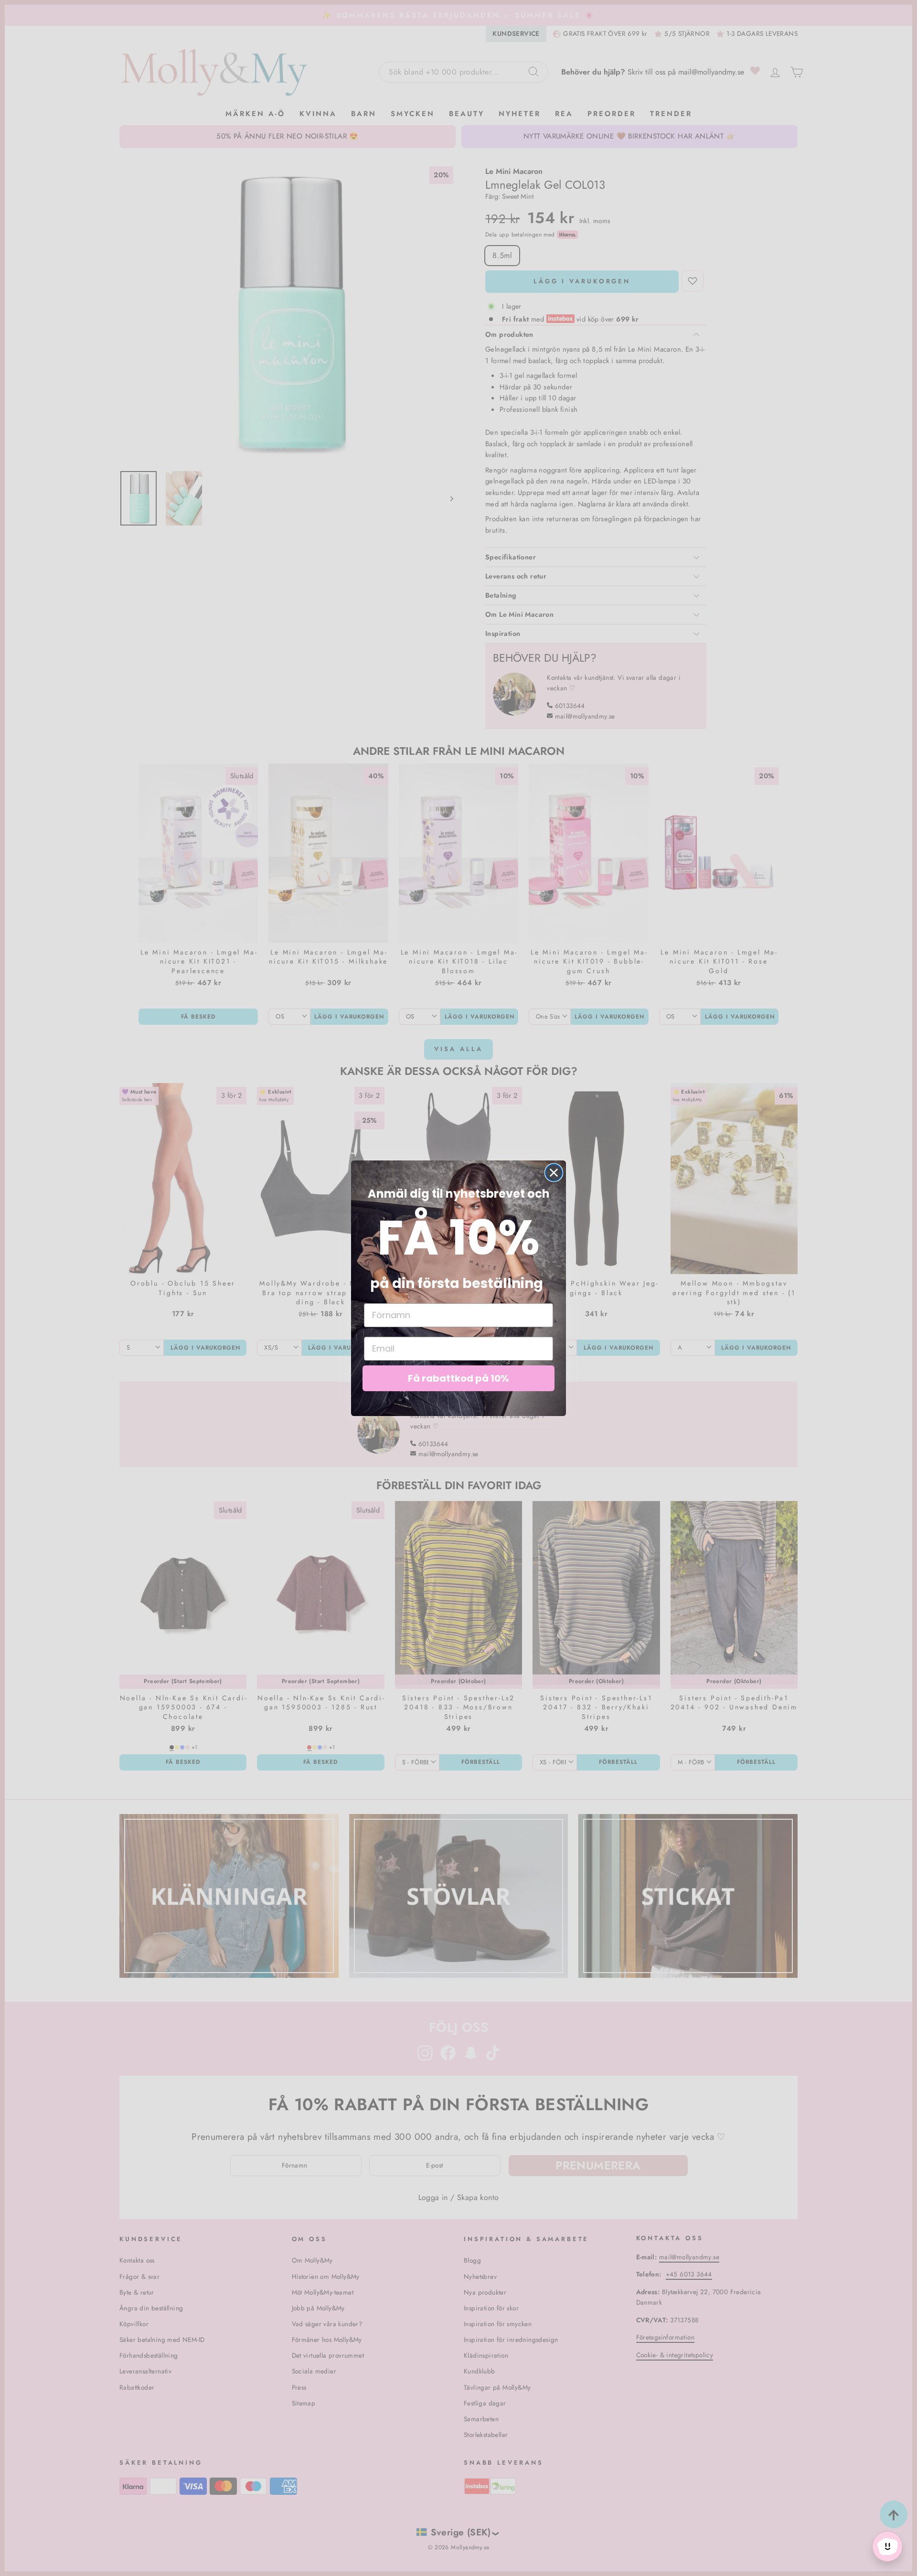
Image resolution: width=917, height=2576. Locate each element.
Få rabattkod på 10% (458, 1378)
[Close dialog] (554, 1173)
